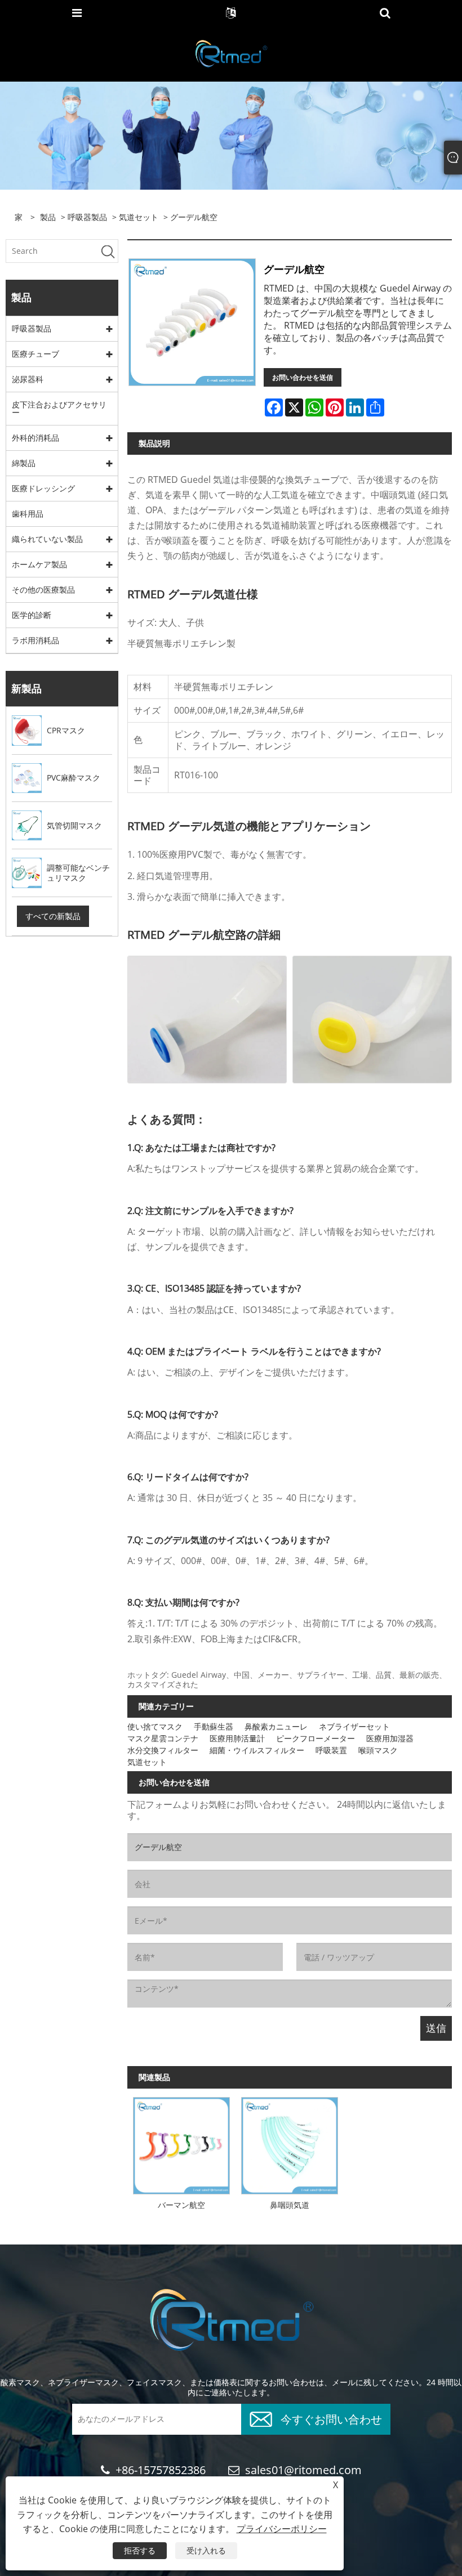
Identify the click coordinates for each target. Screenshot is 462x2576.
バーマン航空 (181, 2205)
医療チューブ (35, 354)
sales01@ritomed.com (303, 2470)
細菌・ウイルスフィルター (257, 1750)
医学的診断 (32, 615)
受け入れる (206, 2550)
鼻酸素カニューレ (276, 1726)
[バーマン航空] (181, 2143)
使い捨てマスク (155, 1726)
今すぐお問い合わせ (331, 2418)
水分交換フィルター (163, 1750)
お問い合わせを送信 (303, 377)
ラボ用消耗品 (35, 640)
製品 (48, 217)
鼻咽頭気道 (290, 2205)
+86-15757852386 (161, 2470)
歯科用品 (28, 514)
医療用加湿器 (390, 1738)
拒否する (140, 2550)
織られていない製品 (47, 539)
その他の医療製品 (43, 590)
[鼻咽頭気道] (290, 2143)
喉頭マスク (378, 1750)
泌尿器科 (28, 379)
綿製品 (24, 463)
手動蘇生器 (214, 1726)
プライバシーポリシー (282, 2529)
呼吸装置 (331, 1750)
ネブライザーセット (354, 1726)
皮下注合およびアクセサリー (59, 408)
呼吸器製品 (87, 217)
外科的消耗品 (35, 438)
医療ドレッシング (43, 488)
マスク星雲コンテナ (163, 1738)
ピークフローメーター (316, 1738)
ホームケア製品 (39, 564)
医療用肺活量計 (237, 1738)
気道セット (139, 217)
